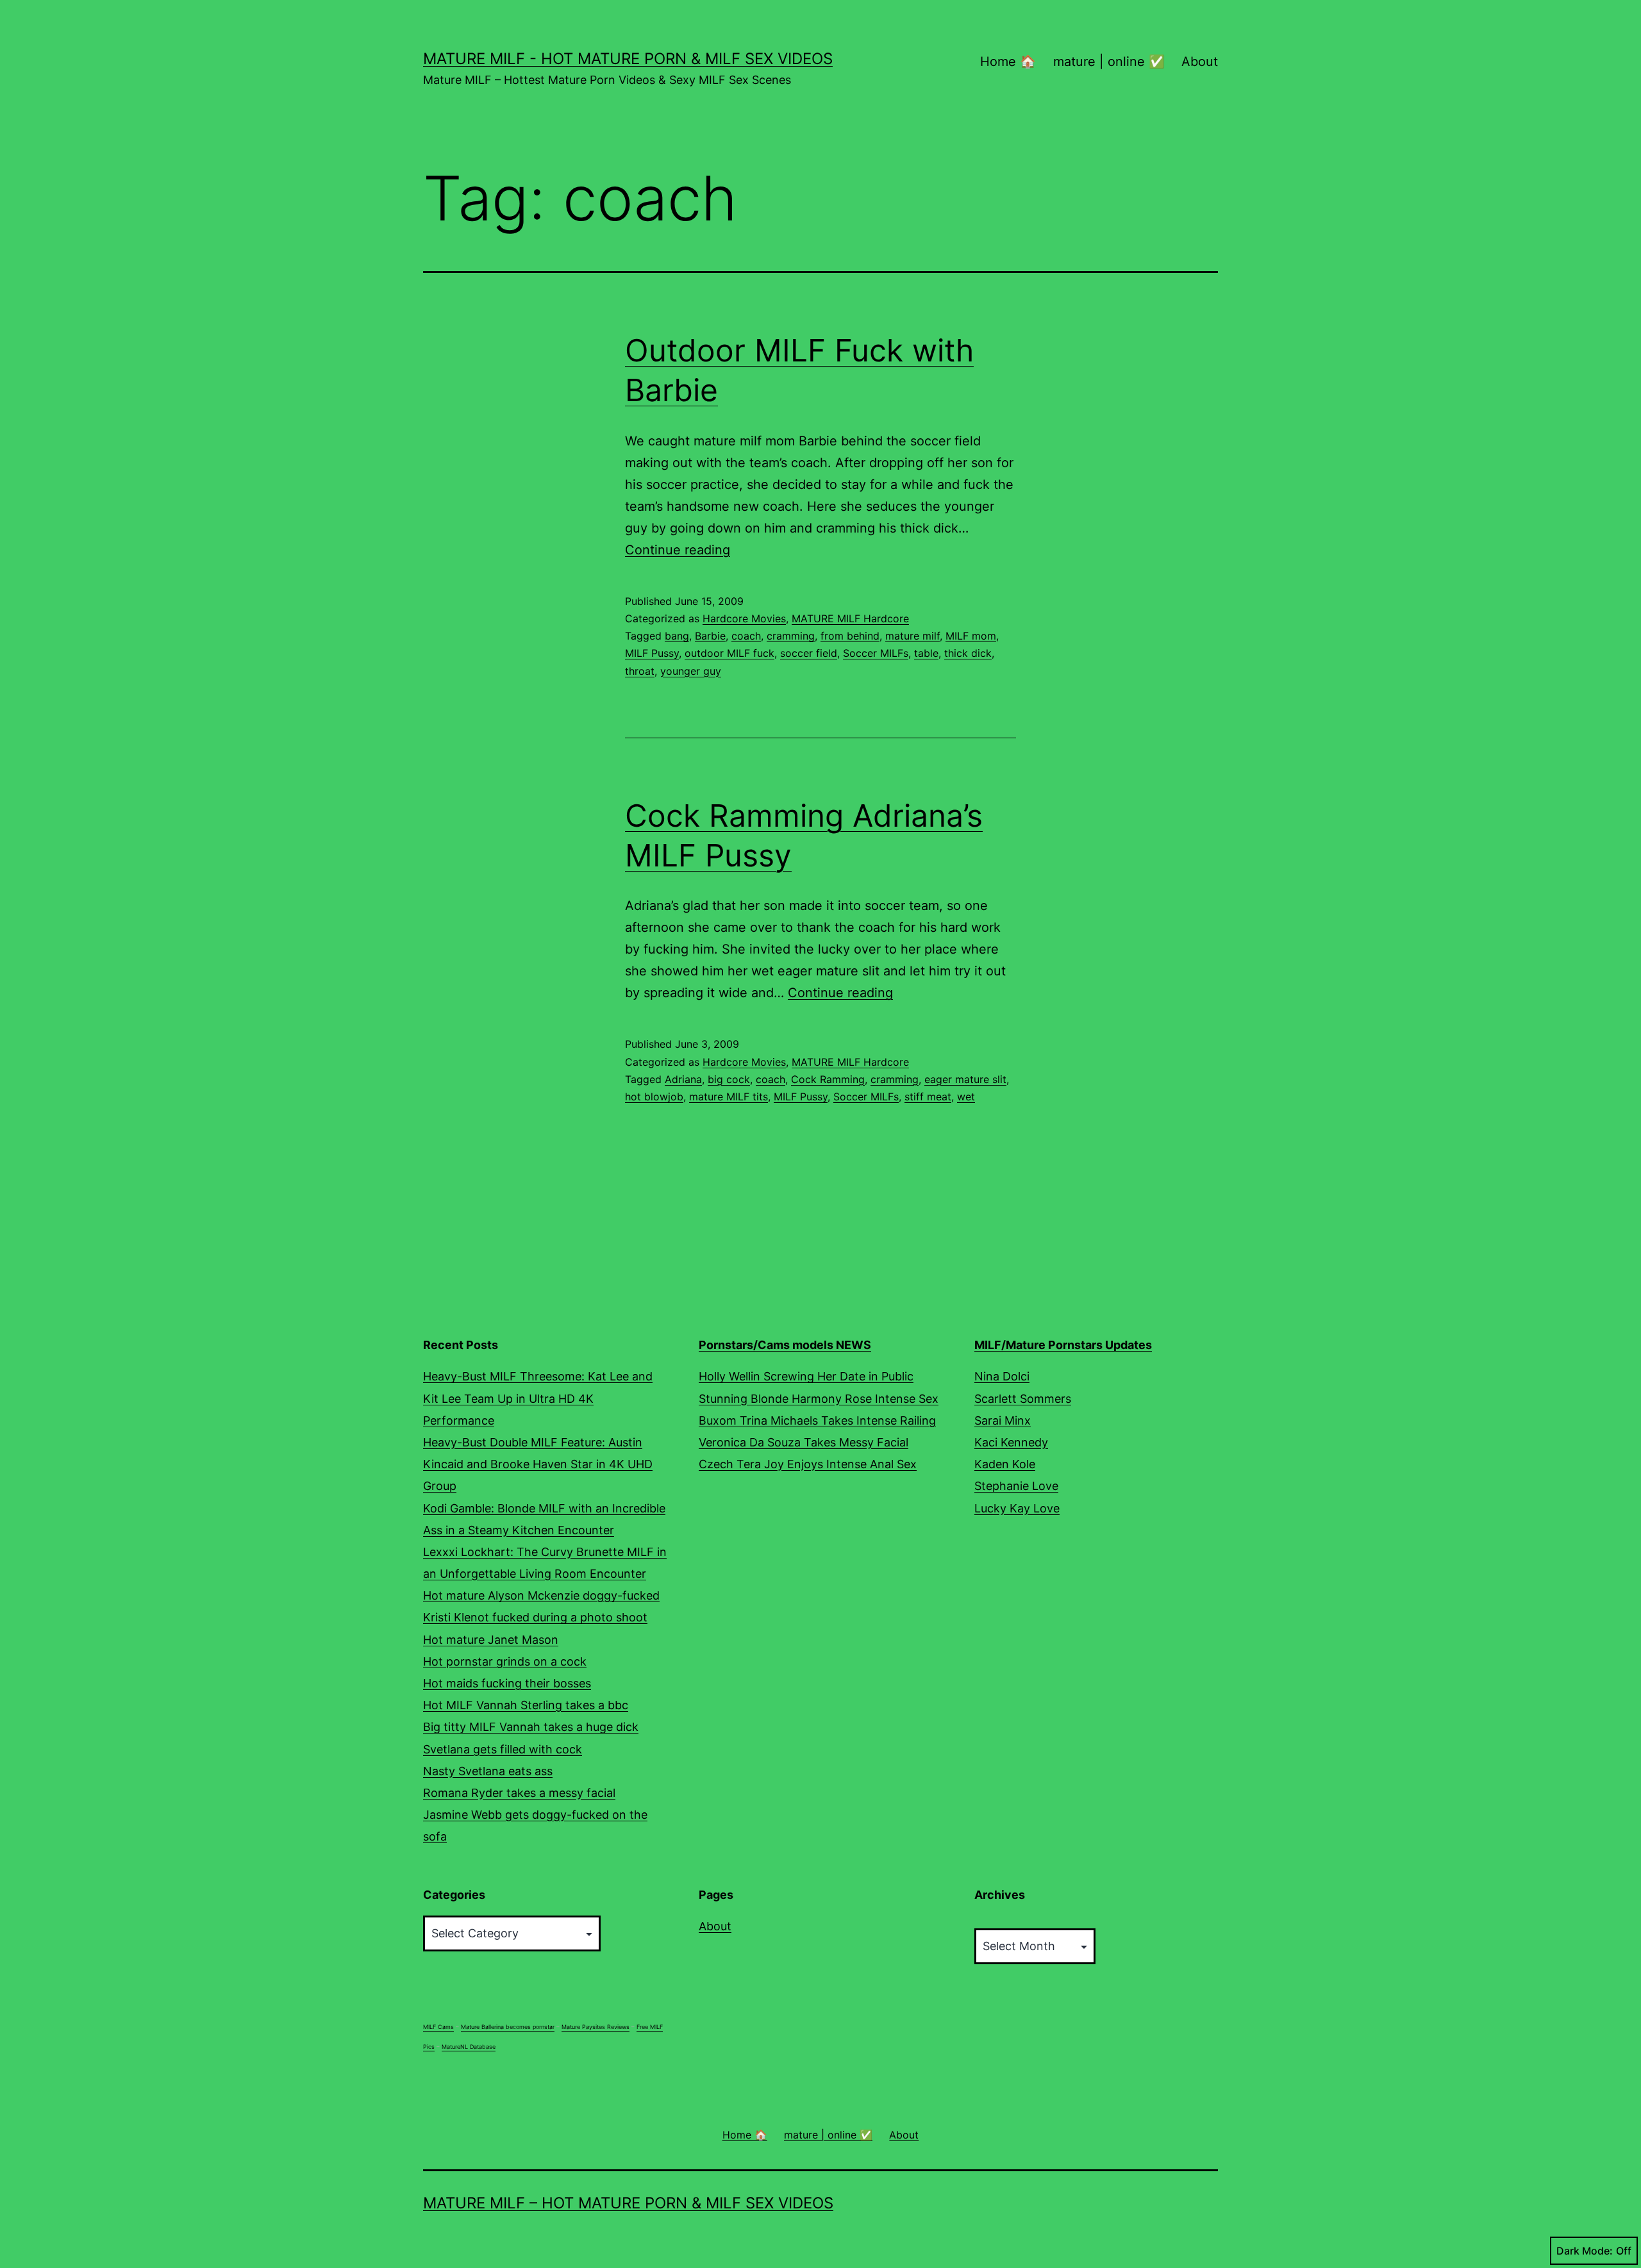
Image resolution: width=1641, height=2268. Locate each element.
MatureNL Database (469, 2047)
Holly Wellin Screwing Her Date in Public (806, 1376)
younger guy (691, 671)
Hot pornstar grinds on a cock (505, 1661)
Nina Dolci (1002, 1376)
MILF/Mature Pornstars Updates (1063, 1345)
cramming (791, 636)
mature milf (912, 636)
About (1200, 62)
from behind (850, 636)
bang (677, 636)
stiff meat (928, 1097)
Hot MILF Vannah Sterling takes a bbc (526, 1705)
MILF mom (971, 636)
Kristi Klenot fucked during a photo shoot (535, 1617)
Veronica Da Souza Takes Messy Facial (804, 1442)
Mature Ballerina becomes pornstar (508, 2027)
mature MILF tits (729, 1097)
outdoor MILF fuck (729, 653)
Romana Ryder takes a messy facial (519, 1793)
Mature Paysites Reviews (596, 2027)
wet (966, 1097)
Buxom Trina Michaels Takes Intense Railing (817, 1420)
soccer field (809, 653)
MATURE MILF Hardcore (850, 618)
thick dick (968, 653)
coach (746, 636)
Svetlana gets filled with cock (503, 1749)
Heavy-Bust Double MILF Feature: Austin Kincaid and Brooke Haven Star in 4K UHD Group (538, 1464)
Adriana (683, 1079)
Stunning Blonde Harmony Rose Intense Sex (819, 1399)
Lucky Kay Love (1017, 1508)
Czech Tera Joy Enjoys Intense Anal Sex (808, 1464)
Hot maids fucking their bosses (507, 1683)
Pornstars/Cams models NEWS (785, 1345)
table (926, 653)
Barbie (710, 636)
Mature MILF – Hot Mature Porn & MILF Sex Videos (628, 2203)
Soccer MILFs (876, 653)
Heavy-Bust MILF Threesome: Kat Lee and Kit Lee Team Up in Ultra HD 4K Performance (538, 1398)
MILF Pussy (652, 653)
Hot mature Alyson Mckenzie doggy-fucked (541, 1595)
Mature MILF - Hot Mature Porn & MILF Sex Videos (628, 59)
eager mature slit (965, 1079)
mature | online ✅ (1109, 62)
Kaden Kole (1005, 1464)
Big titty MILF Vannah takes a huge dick (531, 1727)
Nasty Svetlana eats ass (488, 1771)
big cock (729, 1079)
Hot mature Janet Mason (491, 1640)
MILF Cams (438, 2027)
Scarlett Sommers (1023, 1399)
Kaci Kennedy (1011, 1442)
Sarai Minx (1003, 1420)
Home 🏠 (1008, 62)
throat (640, 671)
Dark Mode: (1585, 2251)
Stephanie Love (1016, 1486)
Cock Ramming (828, 1079)
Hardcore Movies (744, 618)
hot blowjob (654, 1097)
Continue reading (678, 550)
